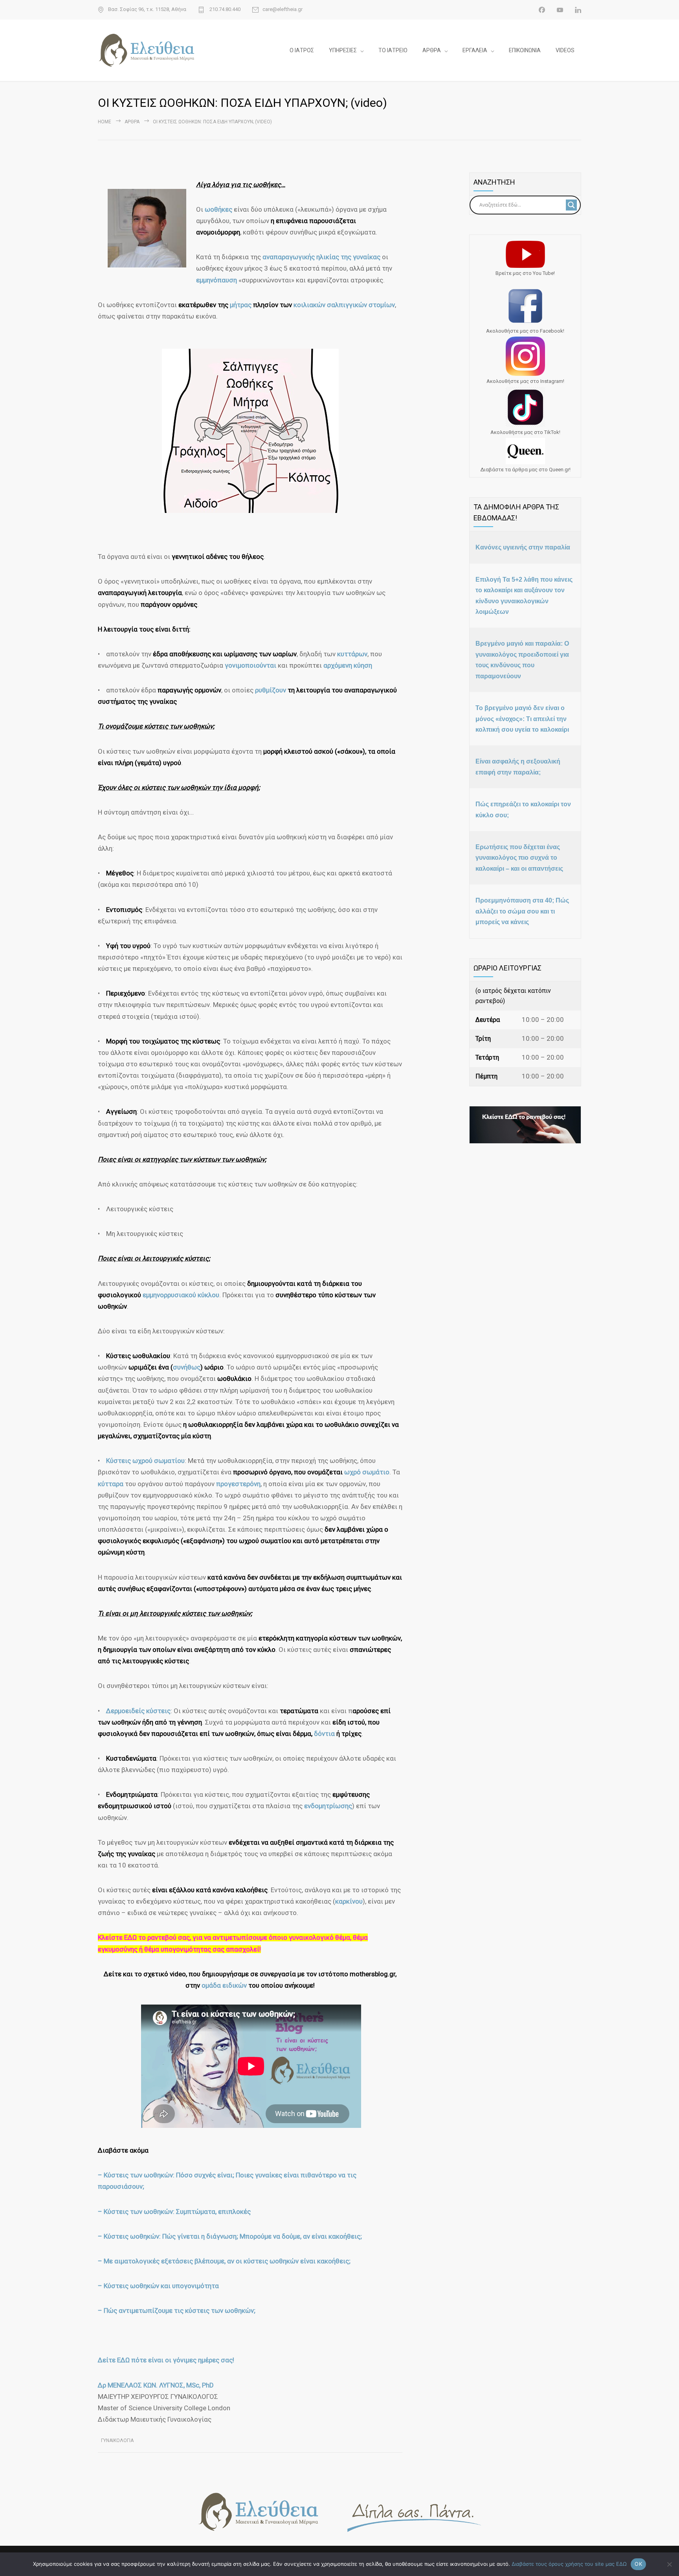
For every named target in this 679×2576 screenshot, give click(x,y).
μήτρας (241, 305)
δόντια (325, 1734)
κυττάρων (352, 654)
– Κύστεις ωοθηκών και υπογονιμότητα (158, 2286)
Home (105, 122)
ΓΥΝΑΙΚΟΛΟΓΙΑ (117, 2441)
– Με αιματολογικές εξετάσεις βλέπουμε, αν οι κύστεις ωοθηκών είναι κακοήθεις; (224, 2261)
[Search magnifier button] (571, 205)
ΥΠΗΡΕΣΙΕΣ (343, 50)
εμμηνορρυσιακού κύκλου (181, 1295)
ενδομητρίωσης (328, 1806)
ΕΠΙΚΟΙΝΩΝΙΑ (525, 50)
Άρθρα (132, 122)
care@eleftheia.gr (283, 9)
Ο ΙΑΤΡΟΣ (302, 50)
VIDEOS (565, 50)
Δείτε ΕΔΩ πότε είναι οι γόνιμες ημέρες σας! (166, 2360)
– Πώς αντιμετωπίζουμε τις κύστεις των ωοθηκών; (177, 2311)
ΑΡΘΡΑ (432, 50)
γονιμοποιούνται (250, 665)
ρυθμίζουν (271, 690)
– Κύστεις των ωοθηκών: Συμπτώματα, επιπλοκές (174, 2212)
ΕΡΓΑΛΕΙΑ (475, 50)
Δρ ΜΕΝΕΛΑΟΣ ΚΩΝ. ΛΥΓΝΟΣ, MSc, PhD (156, 2385)
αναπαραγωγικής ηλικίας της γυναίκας (321, 257)
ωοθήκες (219, 209)
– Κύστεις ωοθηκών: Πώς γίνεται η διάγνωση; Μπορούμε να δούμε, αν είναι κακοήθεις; (230, 2236)
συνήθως (187, 1367)
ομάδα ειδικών (224, 1985)
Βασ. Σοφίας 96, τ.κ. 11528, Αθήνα (147, 9)
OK (638, 2564)
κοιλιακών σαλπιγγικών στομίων (344, 305)
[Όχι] (669, 2564)
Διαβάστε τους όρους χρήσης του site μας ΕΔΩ (569, 2564)
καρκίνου (349, 1901)
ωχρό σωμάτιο (367, 1472)
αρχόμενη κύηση (348, 665)
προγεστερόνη (238, 1484)
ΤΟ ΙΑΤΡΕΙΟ (393, 50)
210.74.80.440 (224, 9)
